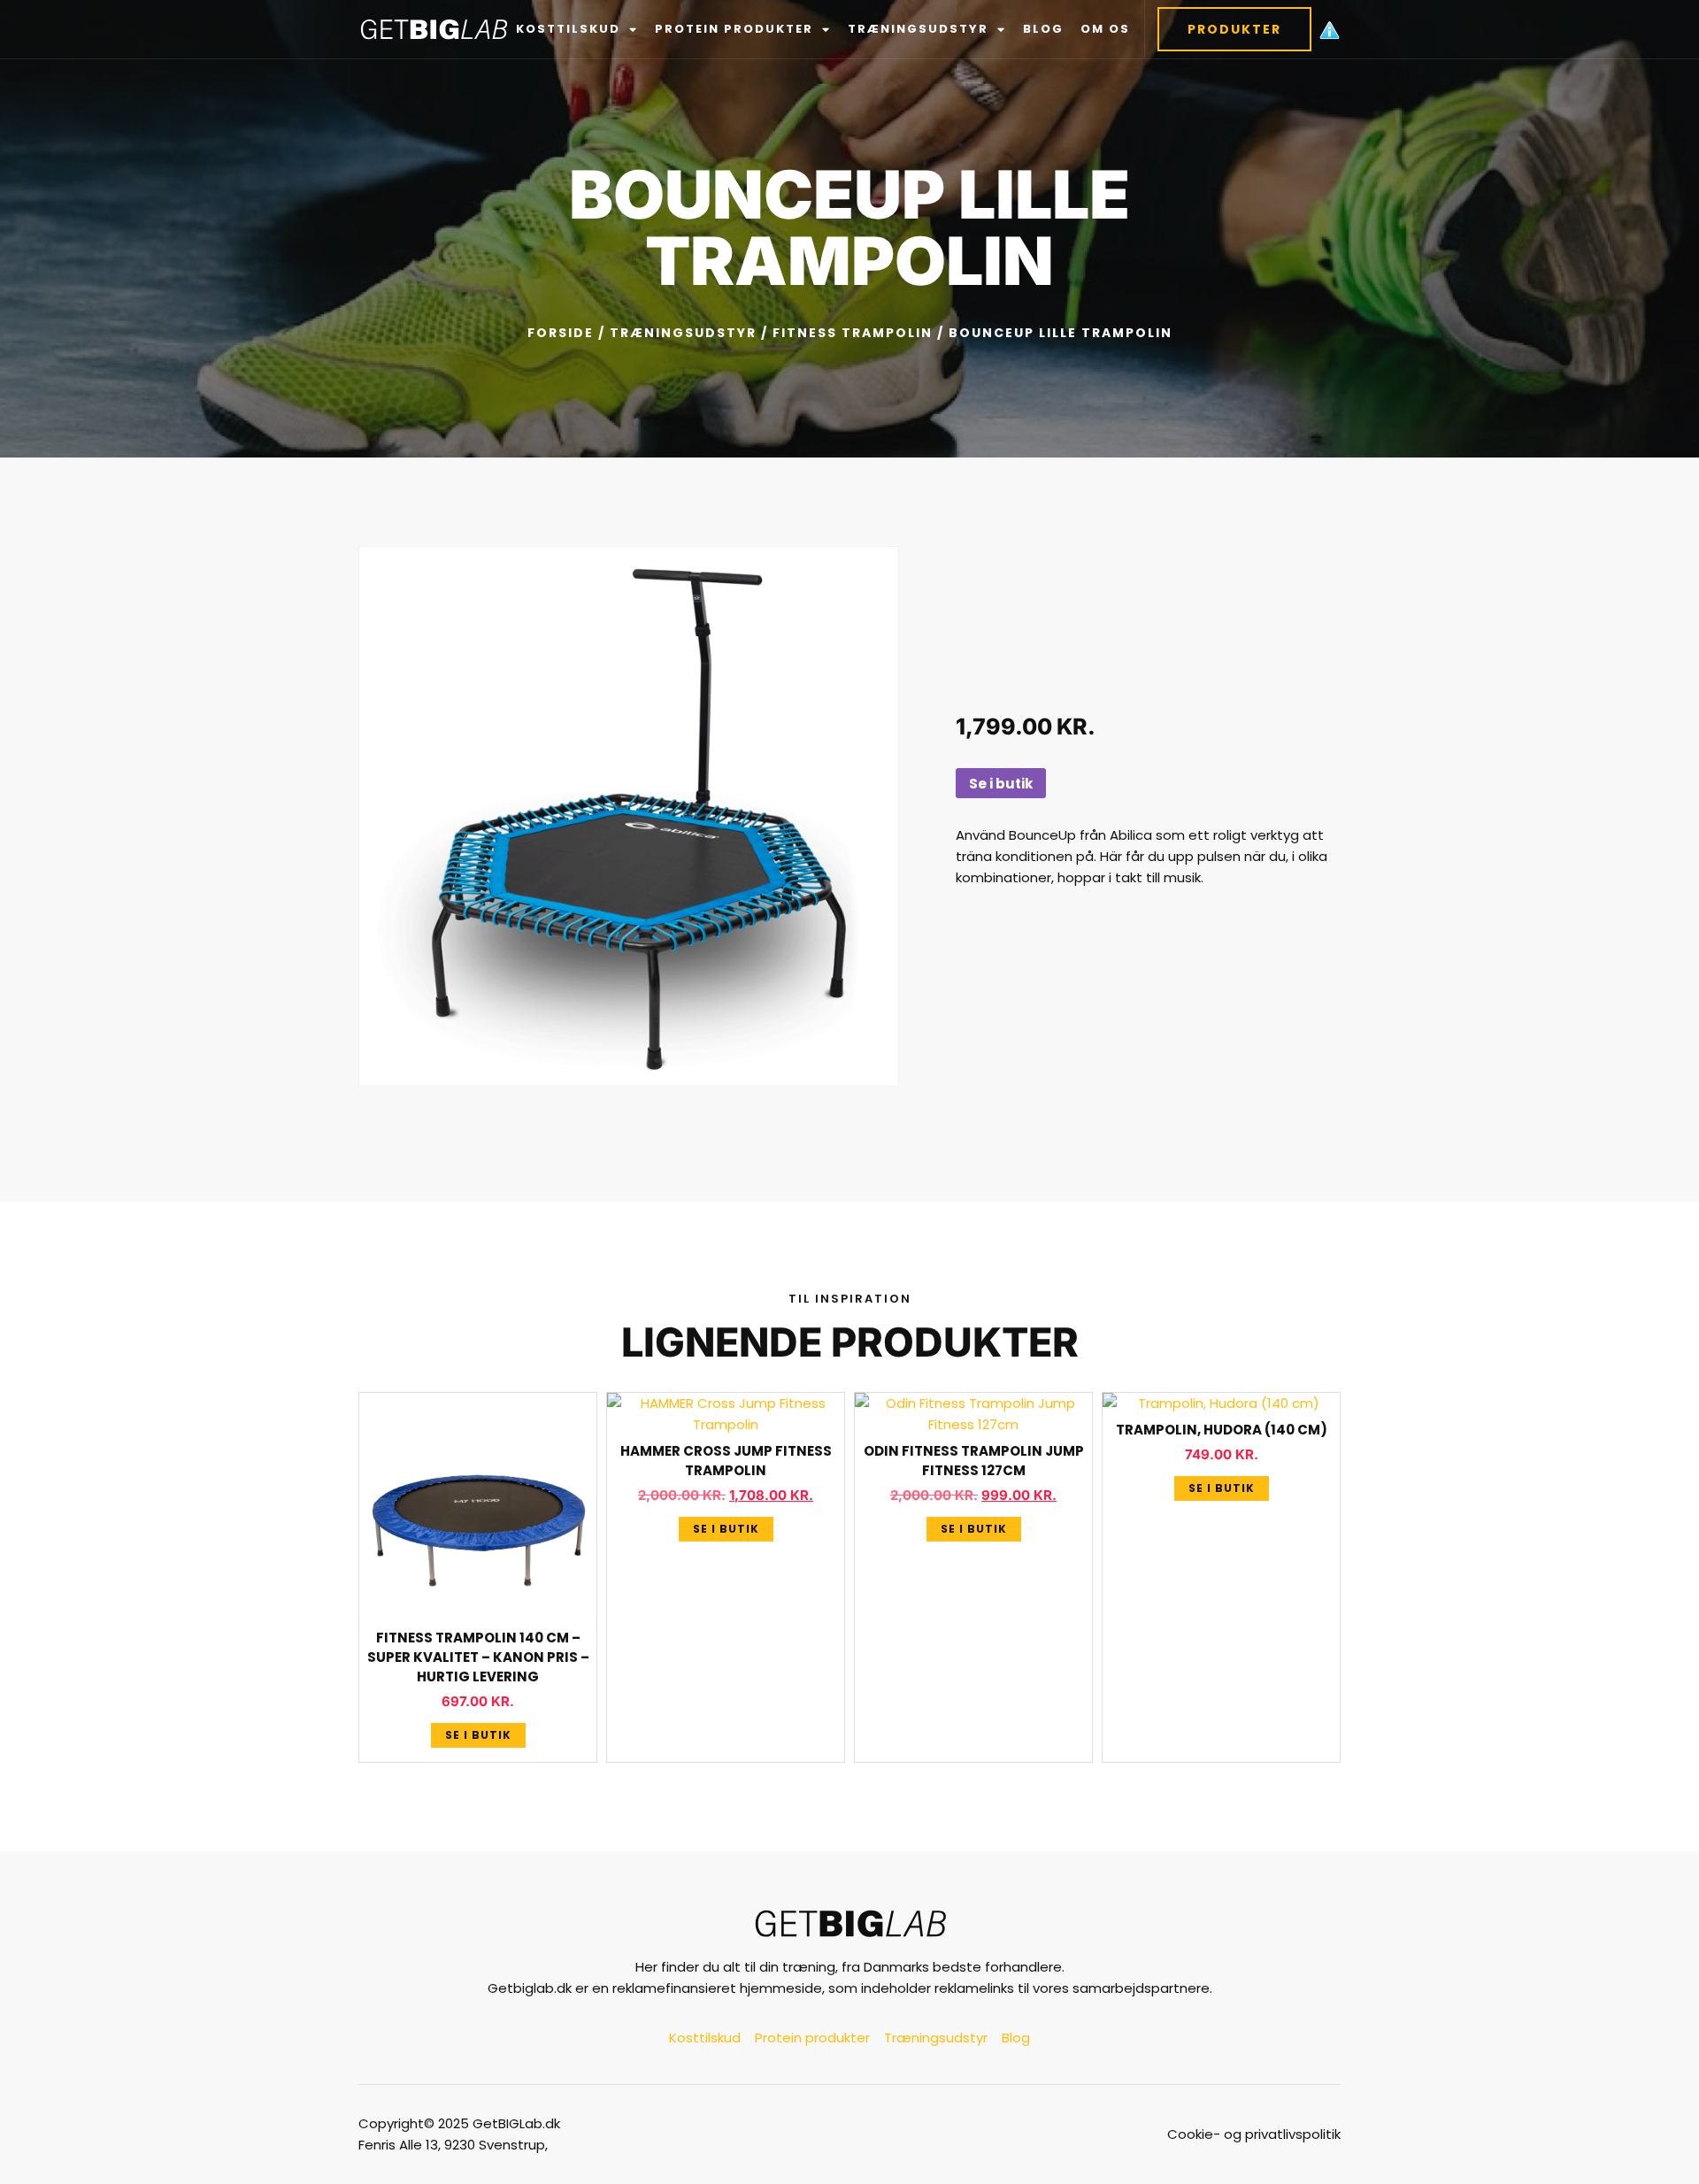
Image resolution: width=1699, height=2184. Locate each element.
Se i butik (1001, 784)
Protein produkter (734, 29)
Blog (1043, 29)
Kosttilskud (568, 29)
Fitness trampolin (853, 333)
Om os (1105, 29)
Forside (561, 333)
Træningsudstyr (918, 29)
